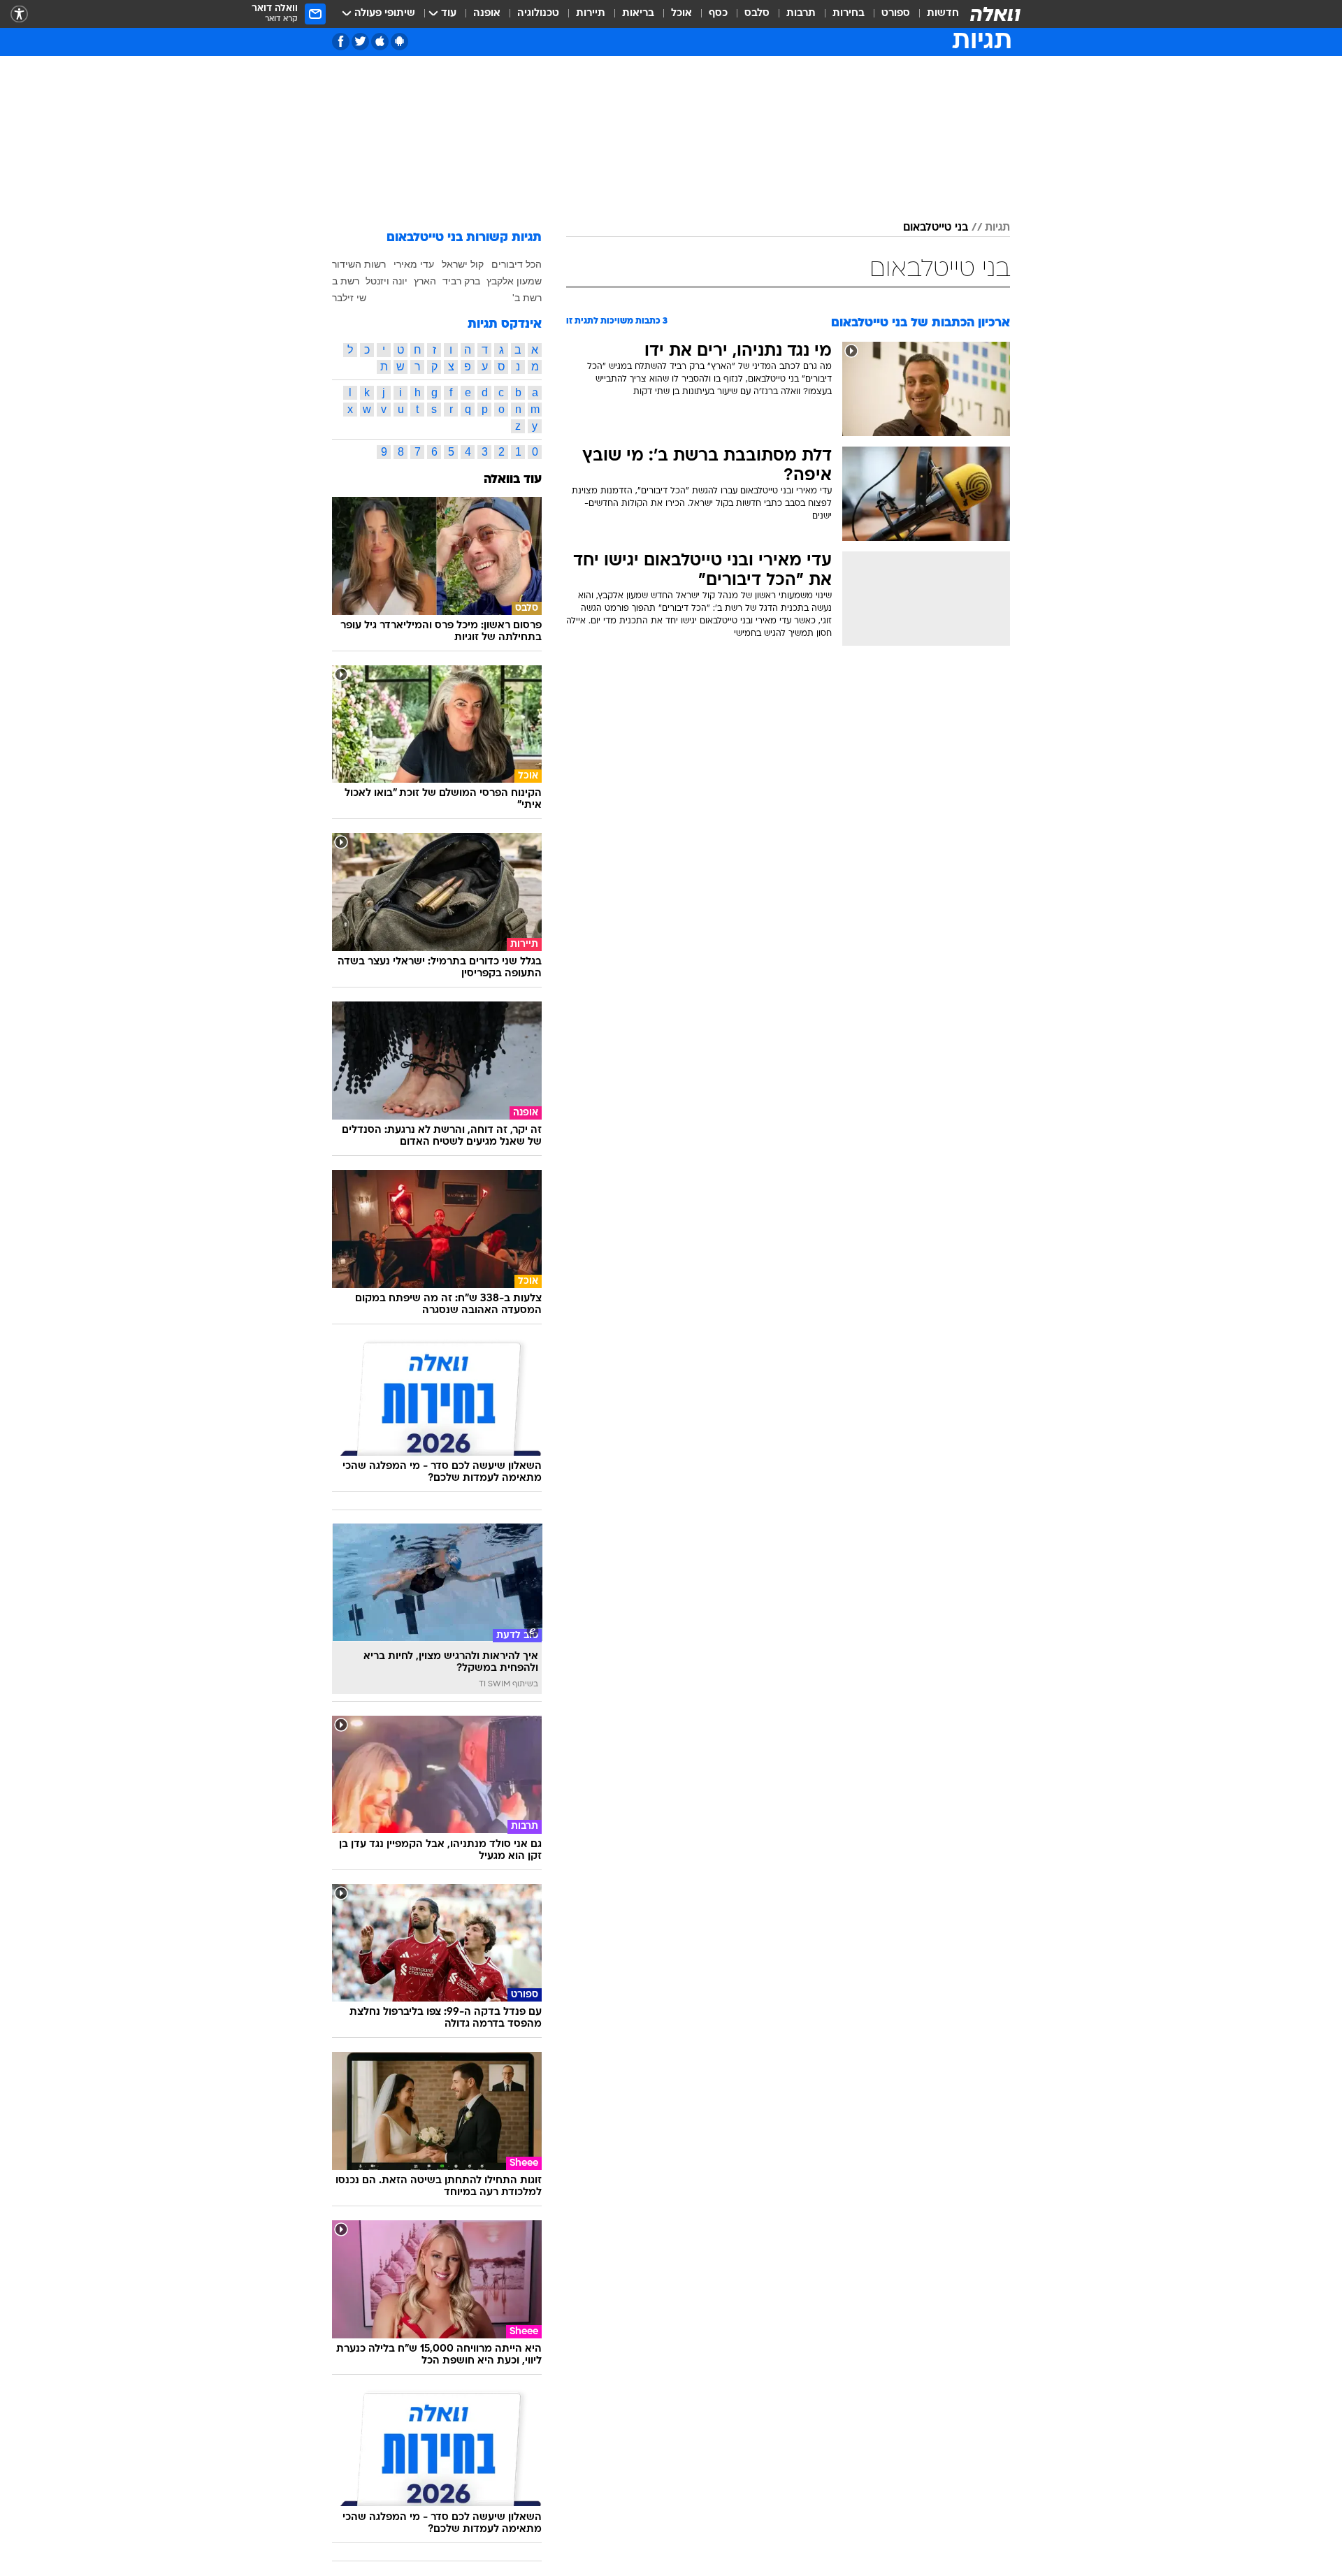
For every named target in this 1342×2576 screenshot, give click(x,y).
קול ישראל (463, 264)
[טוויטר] (360, 42)
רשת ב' (527, 298)
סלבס (757, 14)
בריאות (638, 14)
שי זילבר (349, 298)
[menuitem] (935, 14)
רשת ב (346, 281)
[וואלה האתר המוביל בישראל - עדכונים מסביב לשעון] (995, 14)
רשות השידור (359, 264)
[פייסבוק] (341, 42)
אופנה (487, 14)
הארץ (425, 281)
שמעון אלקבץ (514, 281)
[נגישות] (19, 14)
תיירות (591, 14)
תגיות (997, 228)
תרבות (801, 14)
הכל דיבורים (517, 264)
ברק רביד (461, 281)
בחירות (849, 14)
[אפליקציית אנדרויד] (399, 42)
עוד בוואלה (513, 480)
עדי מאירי (414, 264)
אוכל (681, 14)
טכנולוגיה (538, 14)
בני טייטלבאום (936, 228)
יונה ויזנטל (387, 281)
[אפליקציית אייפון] (380, 42)
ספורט (896, 14)
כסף (718, 14)
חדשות (943, 14)
